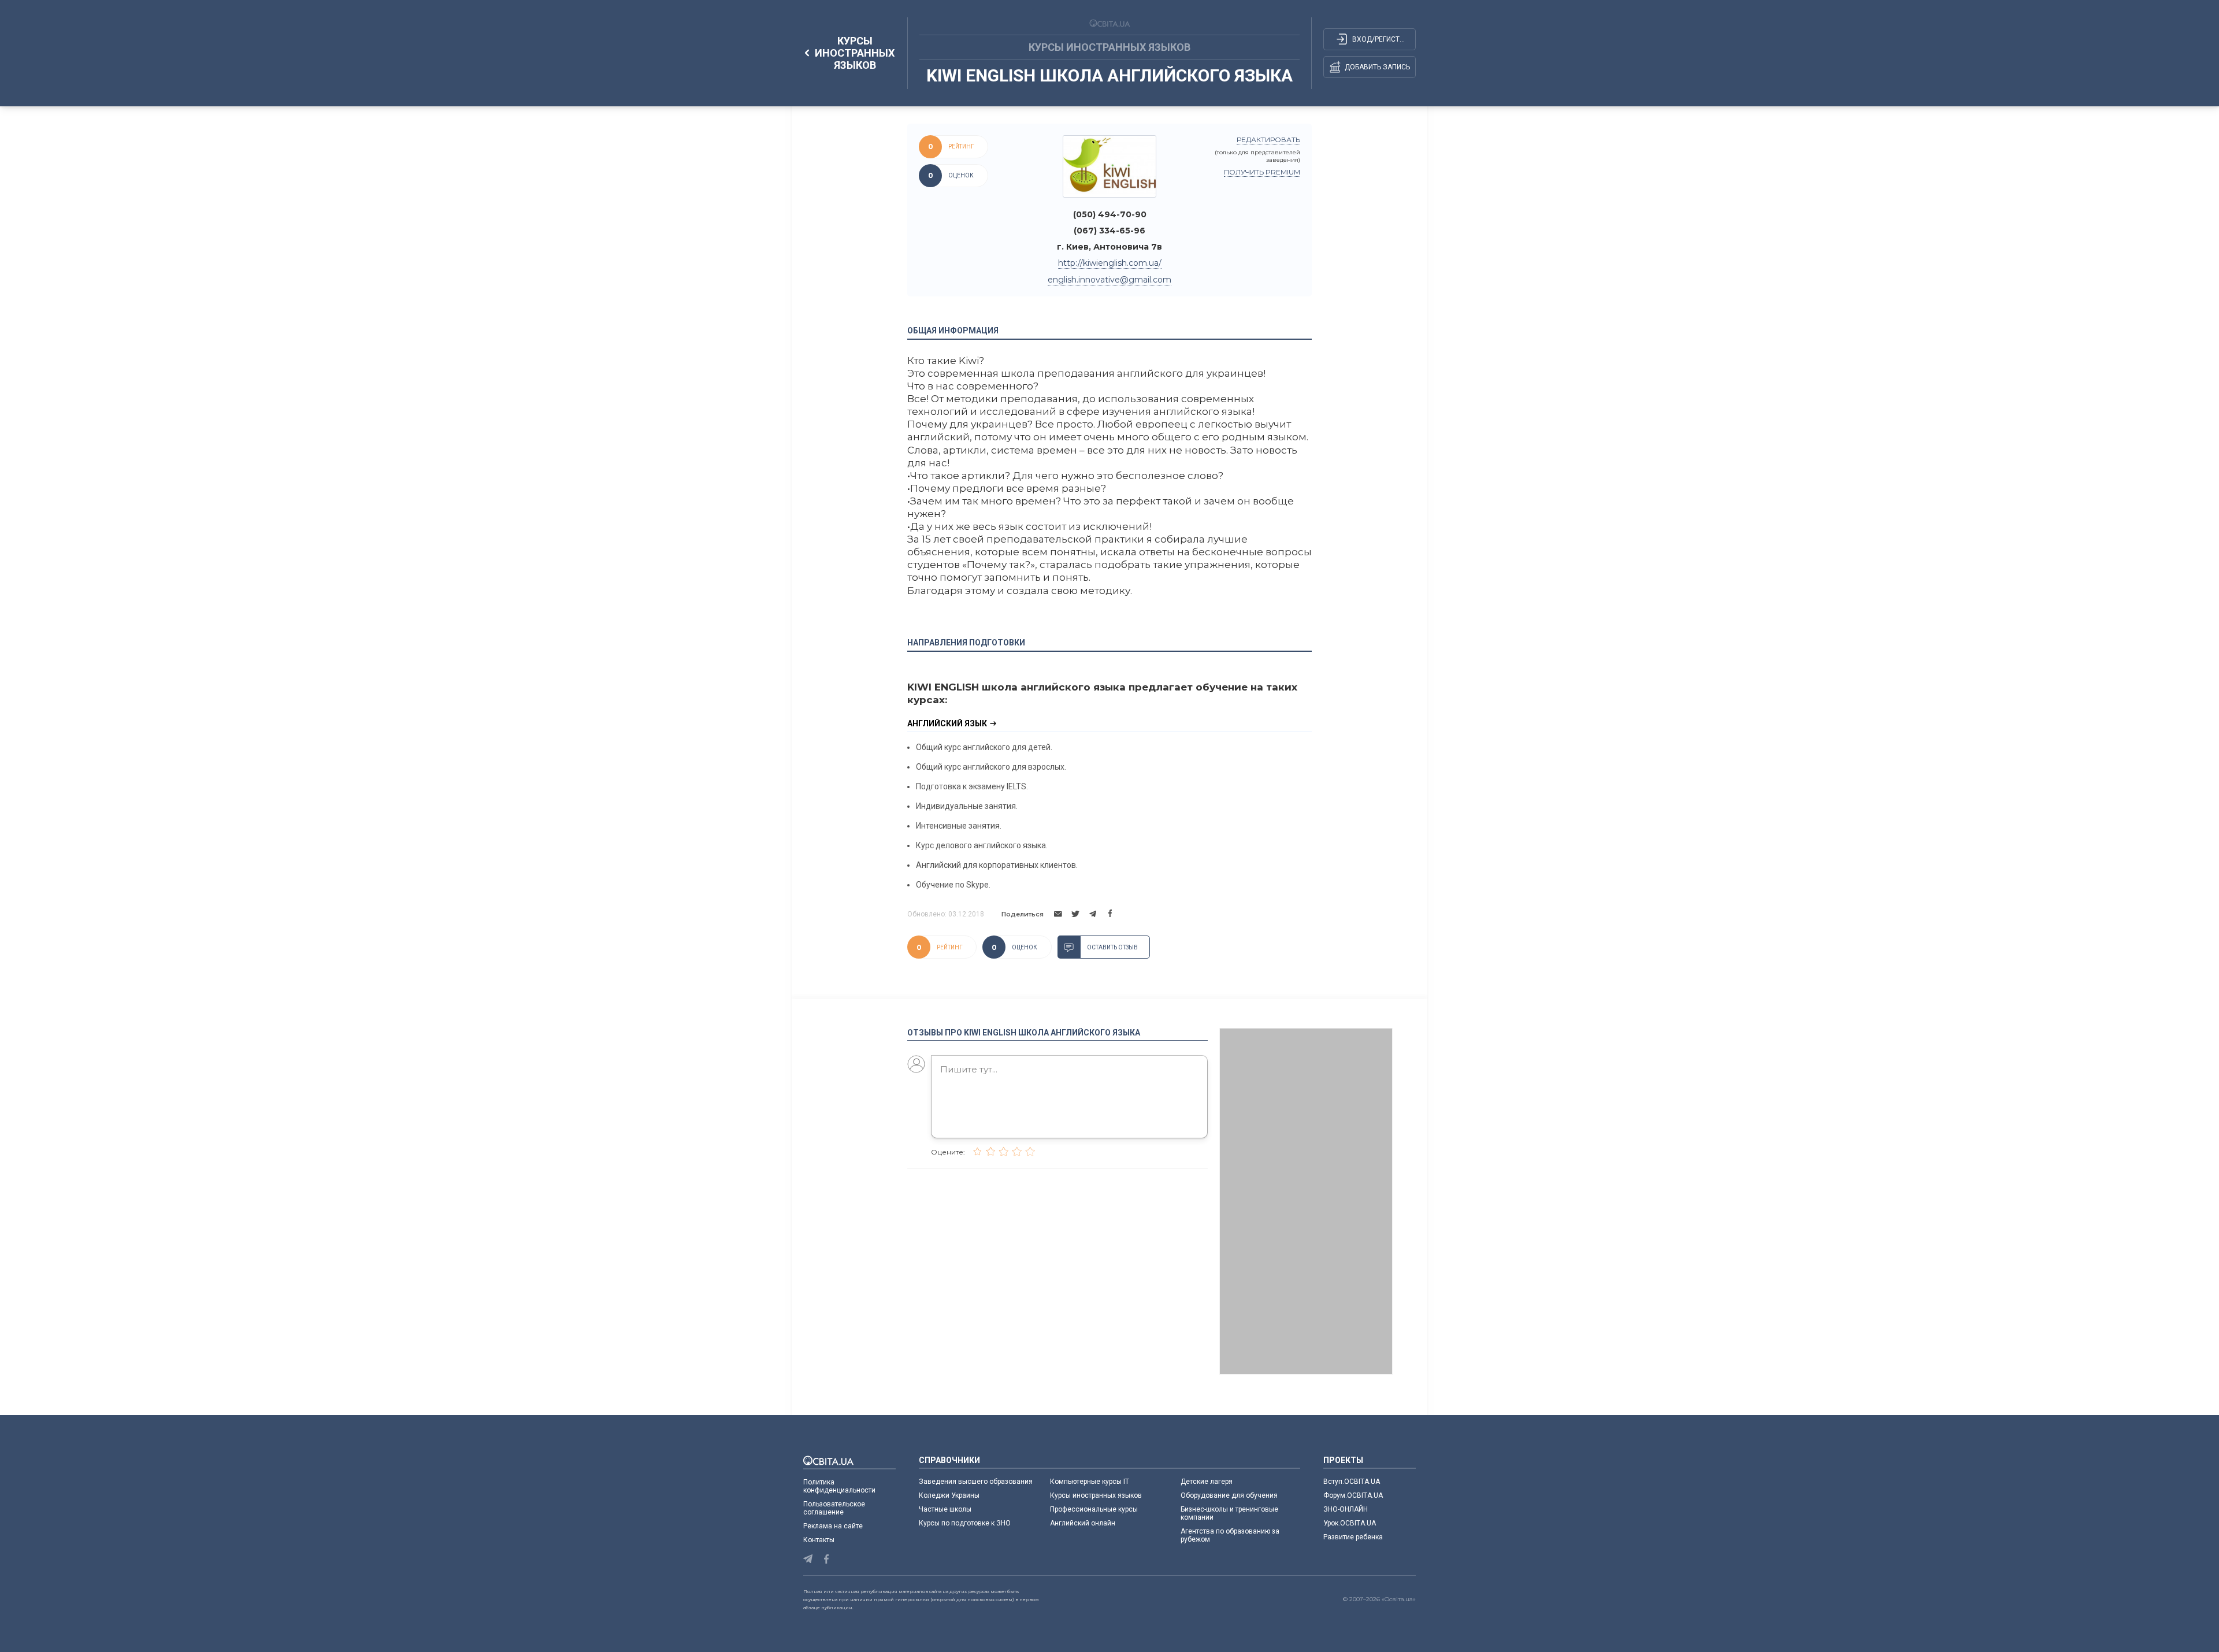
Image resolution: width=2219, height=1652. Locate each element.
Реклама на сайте (833, 1526)
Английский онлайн (1083, 1523)
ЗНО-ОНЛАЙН (1346, 1509)
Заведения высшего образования (976, 1482)
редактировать (1268, 140)
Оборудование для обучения (1229, 1495)
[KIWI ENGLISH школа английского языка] (1109, 166)
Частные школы (945, 1509)
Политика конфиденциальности (839, 1486)
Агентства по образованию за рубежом (1230, 1535)
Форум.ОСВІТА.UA (1353, 1495)
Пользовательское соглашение (834, 1508)
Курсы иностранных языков (1096, 1495)
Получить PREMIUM (1262, 172)
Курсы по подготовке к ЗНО (965, 1523)
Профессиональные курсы (1094, 1509)
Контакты (819, 1540)
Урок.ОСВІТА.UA (1350, 1523)
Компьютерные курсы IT (1090, 1482)
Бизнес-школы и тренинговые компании (1229, 1513)
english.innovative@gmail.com (1109, 280)
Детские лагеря (1207, 1482)
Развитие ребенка (1353, 1537)
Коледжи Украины (949, 1495)
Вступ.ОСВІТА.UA (1352, 1482)
